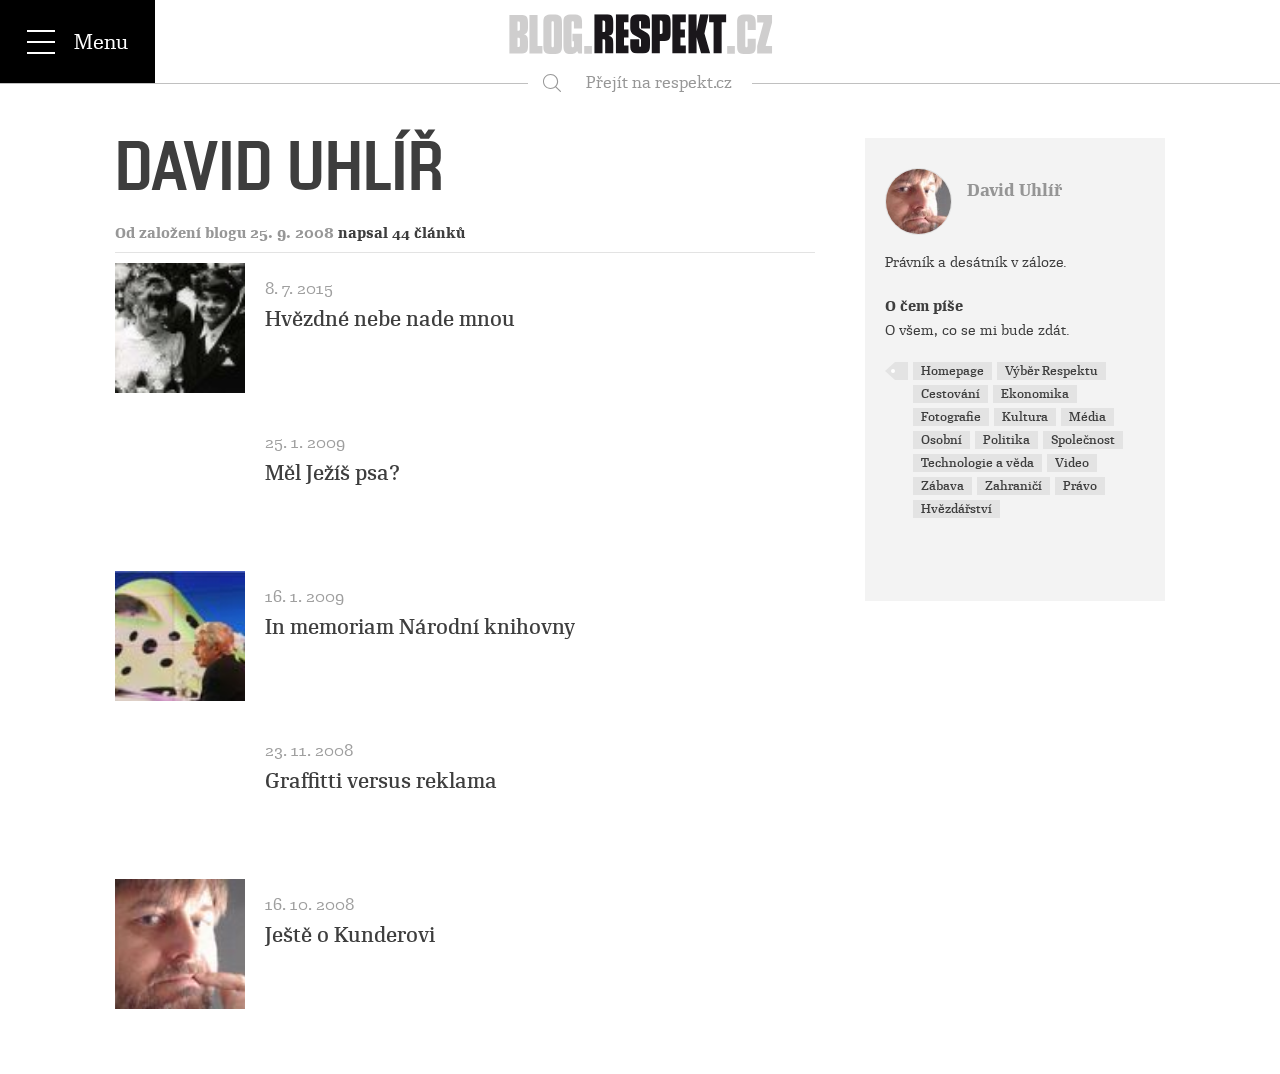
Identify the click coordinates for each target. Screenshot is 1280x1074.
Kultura (1025, 417)
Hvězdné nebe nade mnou (390, 319)
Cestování (950, 394)
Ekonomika (1035, 394)
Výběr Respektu (1051, 371)
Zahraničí (1013, 486)
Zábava (942, 486)
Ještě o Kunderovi (350, 935)
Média (1087, 417)
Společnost (1083, 440)
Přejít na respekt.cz (659, 82)
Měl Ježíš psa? (332, 473)
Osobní (941, 440)
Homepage (952, 371)
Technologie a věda (977, 463)
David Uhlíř (1014, 190)
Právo (1080, 486)
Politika (1006, 440)
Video (1072, 463)
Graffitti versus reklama (381, 781)
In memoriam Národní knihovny (420, 627)
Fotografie (951, 417)
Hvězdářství (956, 509)
